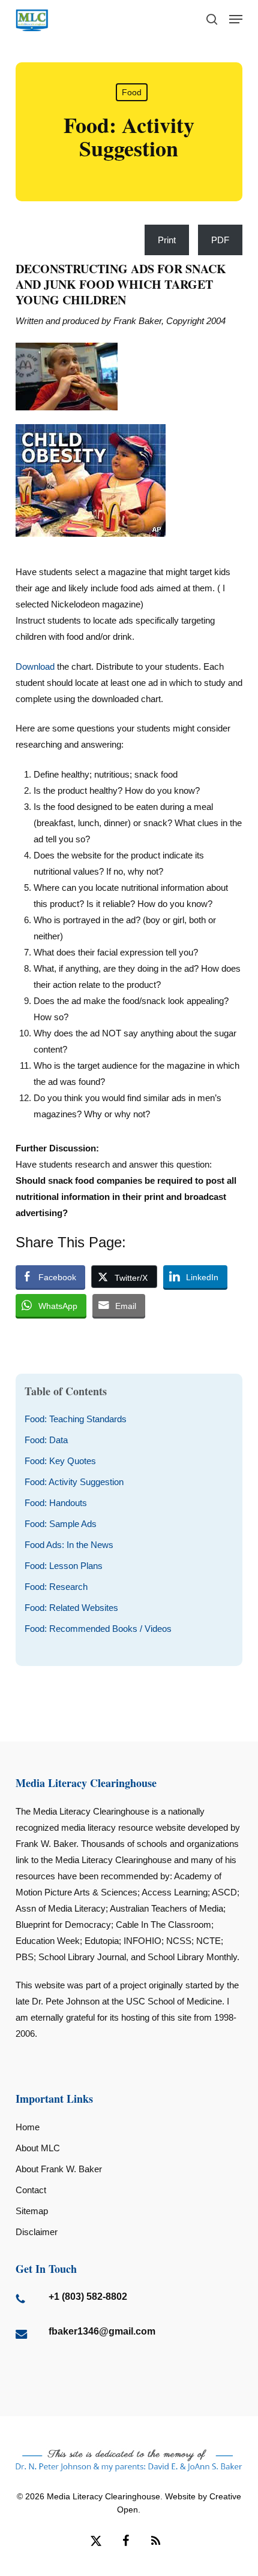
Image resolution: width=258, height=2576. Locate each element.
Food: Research (56, 1587)
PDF (220, 240)
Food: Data (46, 1440)
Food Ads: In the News (69, 1545)
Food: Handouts (56, 1503)
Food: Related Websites (71, 1608)
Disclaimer (37, 2232)
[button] (236, 19)
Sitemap (32, 2211)
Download (35, 666)
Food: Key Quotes (60, 1461)
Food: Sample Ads (61, 1524)
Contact (31, 2190)
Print (167, 240)
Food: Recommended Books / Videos (98, 1629)
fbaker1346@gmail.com (102, 2331)
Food (132, 92)
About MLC (38, 2148)
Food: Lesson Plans (64, 1566)
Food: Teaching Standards (76, 1419)
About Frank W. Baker (59, 2169)
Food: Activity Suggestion (74, 1482)
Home (28, 2127)
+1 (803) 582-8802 (88, 2297)
